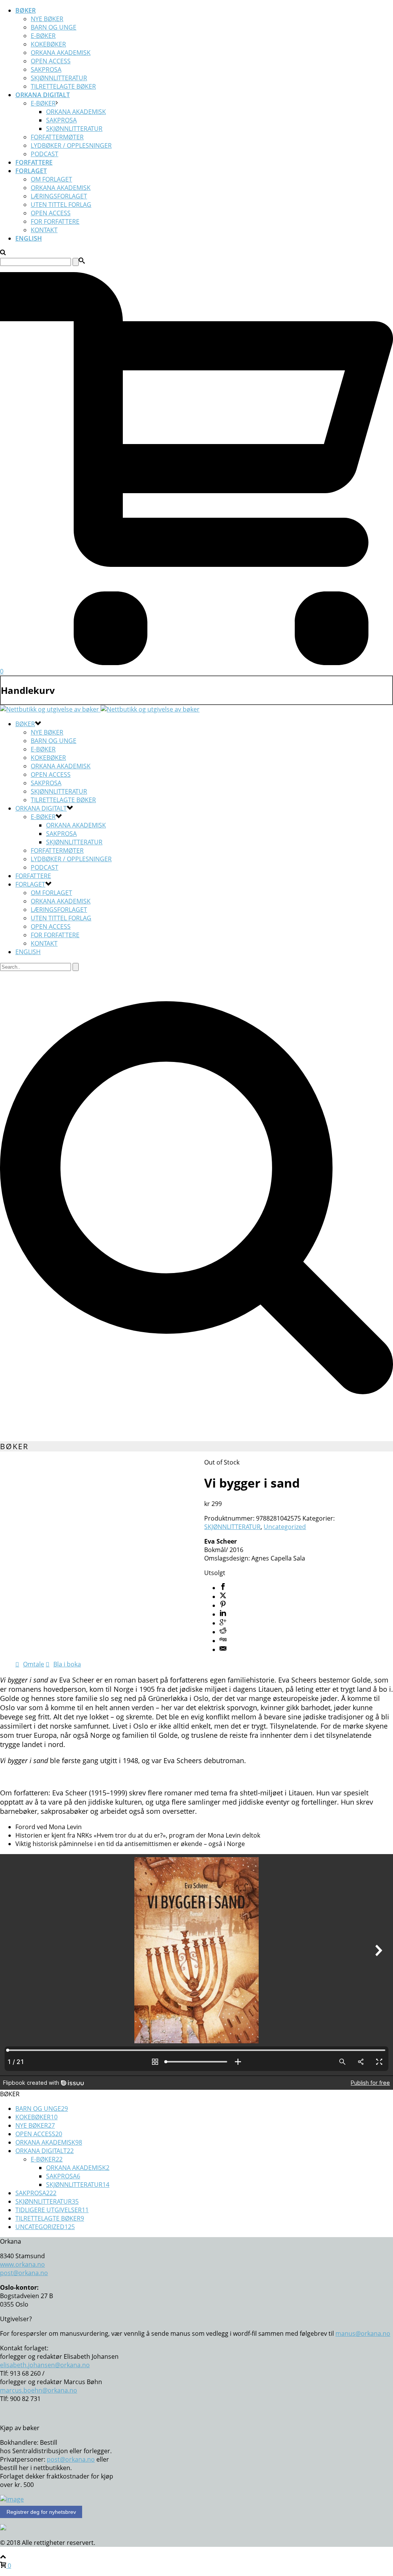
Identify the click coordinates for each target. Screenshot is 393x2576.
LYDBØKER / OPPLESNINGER (71, 145)
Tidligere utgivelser (52, 2210)
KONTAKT (44, 230)
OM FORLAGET (51, 179)
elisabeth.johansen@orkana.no (45, 2365)
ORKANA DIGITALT (43, 95)
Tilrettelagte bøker (63, 86)
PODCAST (45, 154)
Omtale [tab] (34, 1664)
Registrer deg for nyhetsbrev (41, 2512)
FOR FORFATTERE (55, 221)
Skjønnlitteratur (74, 129)
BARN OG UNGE (54, 27)
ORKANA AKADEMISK (61, 188)
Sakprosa (61, 120)
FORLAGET (31, 171)
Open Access (51, 61)
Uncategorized (285, 1527)
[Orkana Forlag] (100, 709)
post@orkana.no (24, 2273)
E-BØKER (43, 103)
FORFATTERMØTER (57, 137)
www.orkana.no (22, 2264)
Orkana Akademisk (61, 53)
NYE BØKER (47, 19)
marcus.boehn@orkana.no (39, 2390)
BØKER (26, 10)
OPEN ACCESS (51, 213)
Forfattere (34, 162)
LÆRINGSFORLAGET (59, 196)
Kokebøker (48, 44)
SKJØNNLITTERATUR (59, 78)
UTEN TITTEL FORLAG (61, 205)
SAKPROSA (46, 69)
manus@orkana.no (363, 2333)
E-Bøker (43, 36)
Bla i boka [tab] (67, 1664)
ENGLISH (29, 238)
